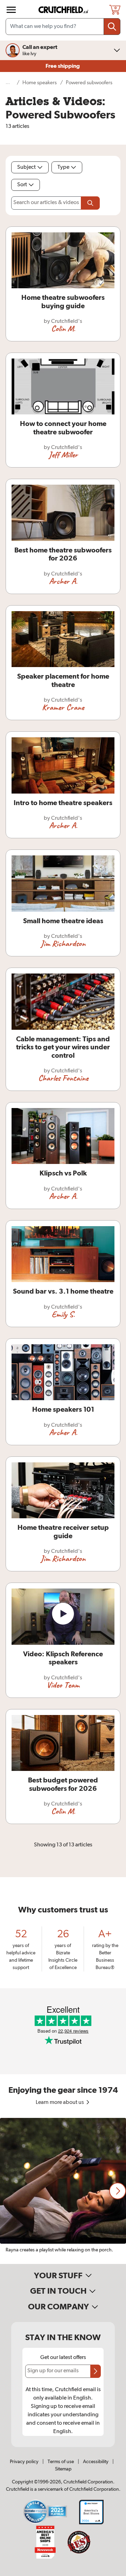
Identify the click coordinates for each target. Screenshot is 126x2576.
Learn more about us (60, 2103)
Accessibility (96, 2462)
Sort (22, 185)
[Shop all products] (11, 10)
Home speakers (40, 83)
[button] (118, 2191)
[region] (63, 2191)
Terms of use (61, 2462)
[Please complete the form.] (90, 203)
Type (63, 167)
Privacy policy (24, 2462)
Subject (26, 167)
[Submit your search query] (112, 27)
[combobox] (63, 27)
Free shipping (63, 66)
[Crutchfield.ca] (64, 10)
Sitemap (63, 2469)
